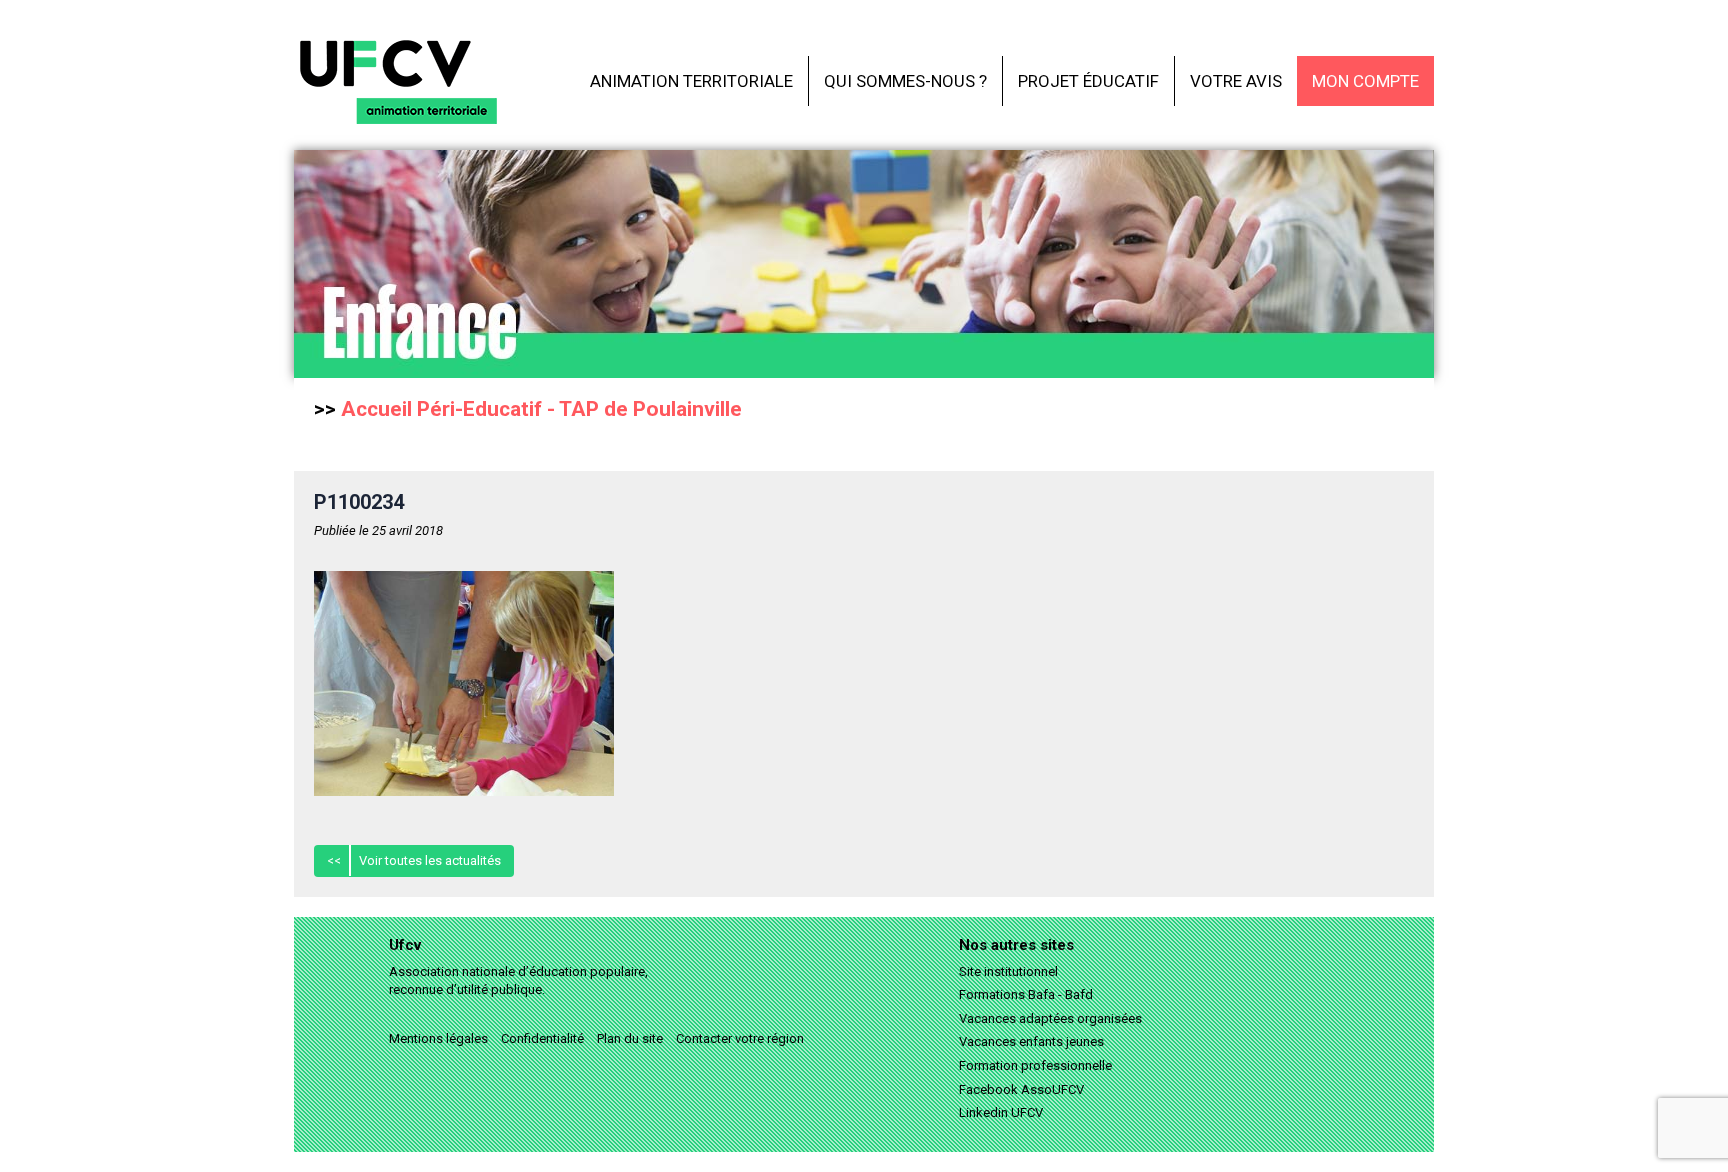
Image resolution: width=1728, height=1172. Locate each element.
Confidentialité (542, 1038)
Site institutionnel (1008, 971)
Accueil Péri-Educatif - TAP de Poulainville (541, 409)
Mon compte (1365, 81)
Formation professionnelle (1035, 1065)
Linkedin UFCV (1001, 1112)
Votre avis (1236, 81)
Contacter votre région (740, 1038)
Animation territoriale (691, 81)
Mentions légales (438, 1038)
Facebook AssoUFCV (1021, 1089)
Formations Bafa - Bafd (1026, 994)
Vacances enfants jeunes (1031, 1041)
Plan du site (630, 1038)
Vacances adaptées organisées (1050, 1018)
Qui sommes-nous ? (905, 81)
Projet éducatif (1088, 81)
